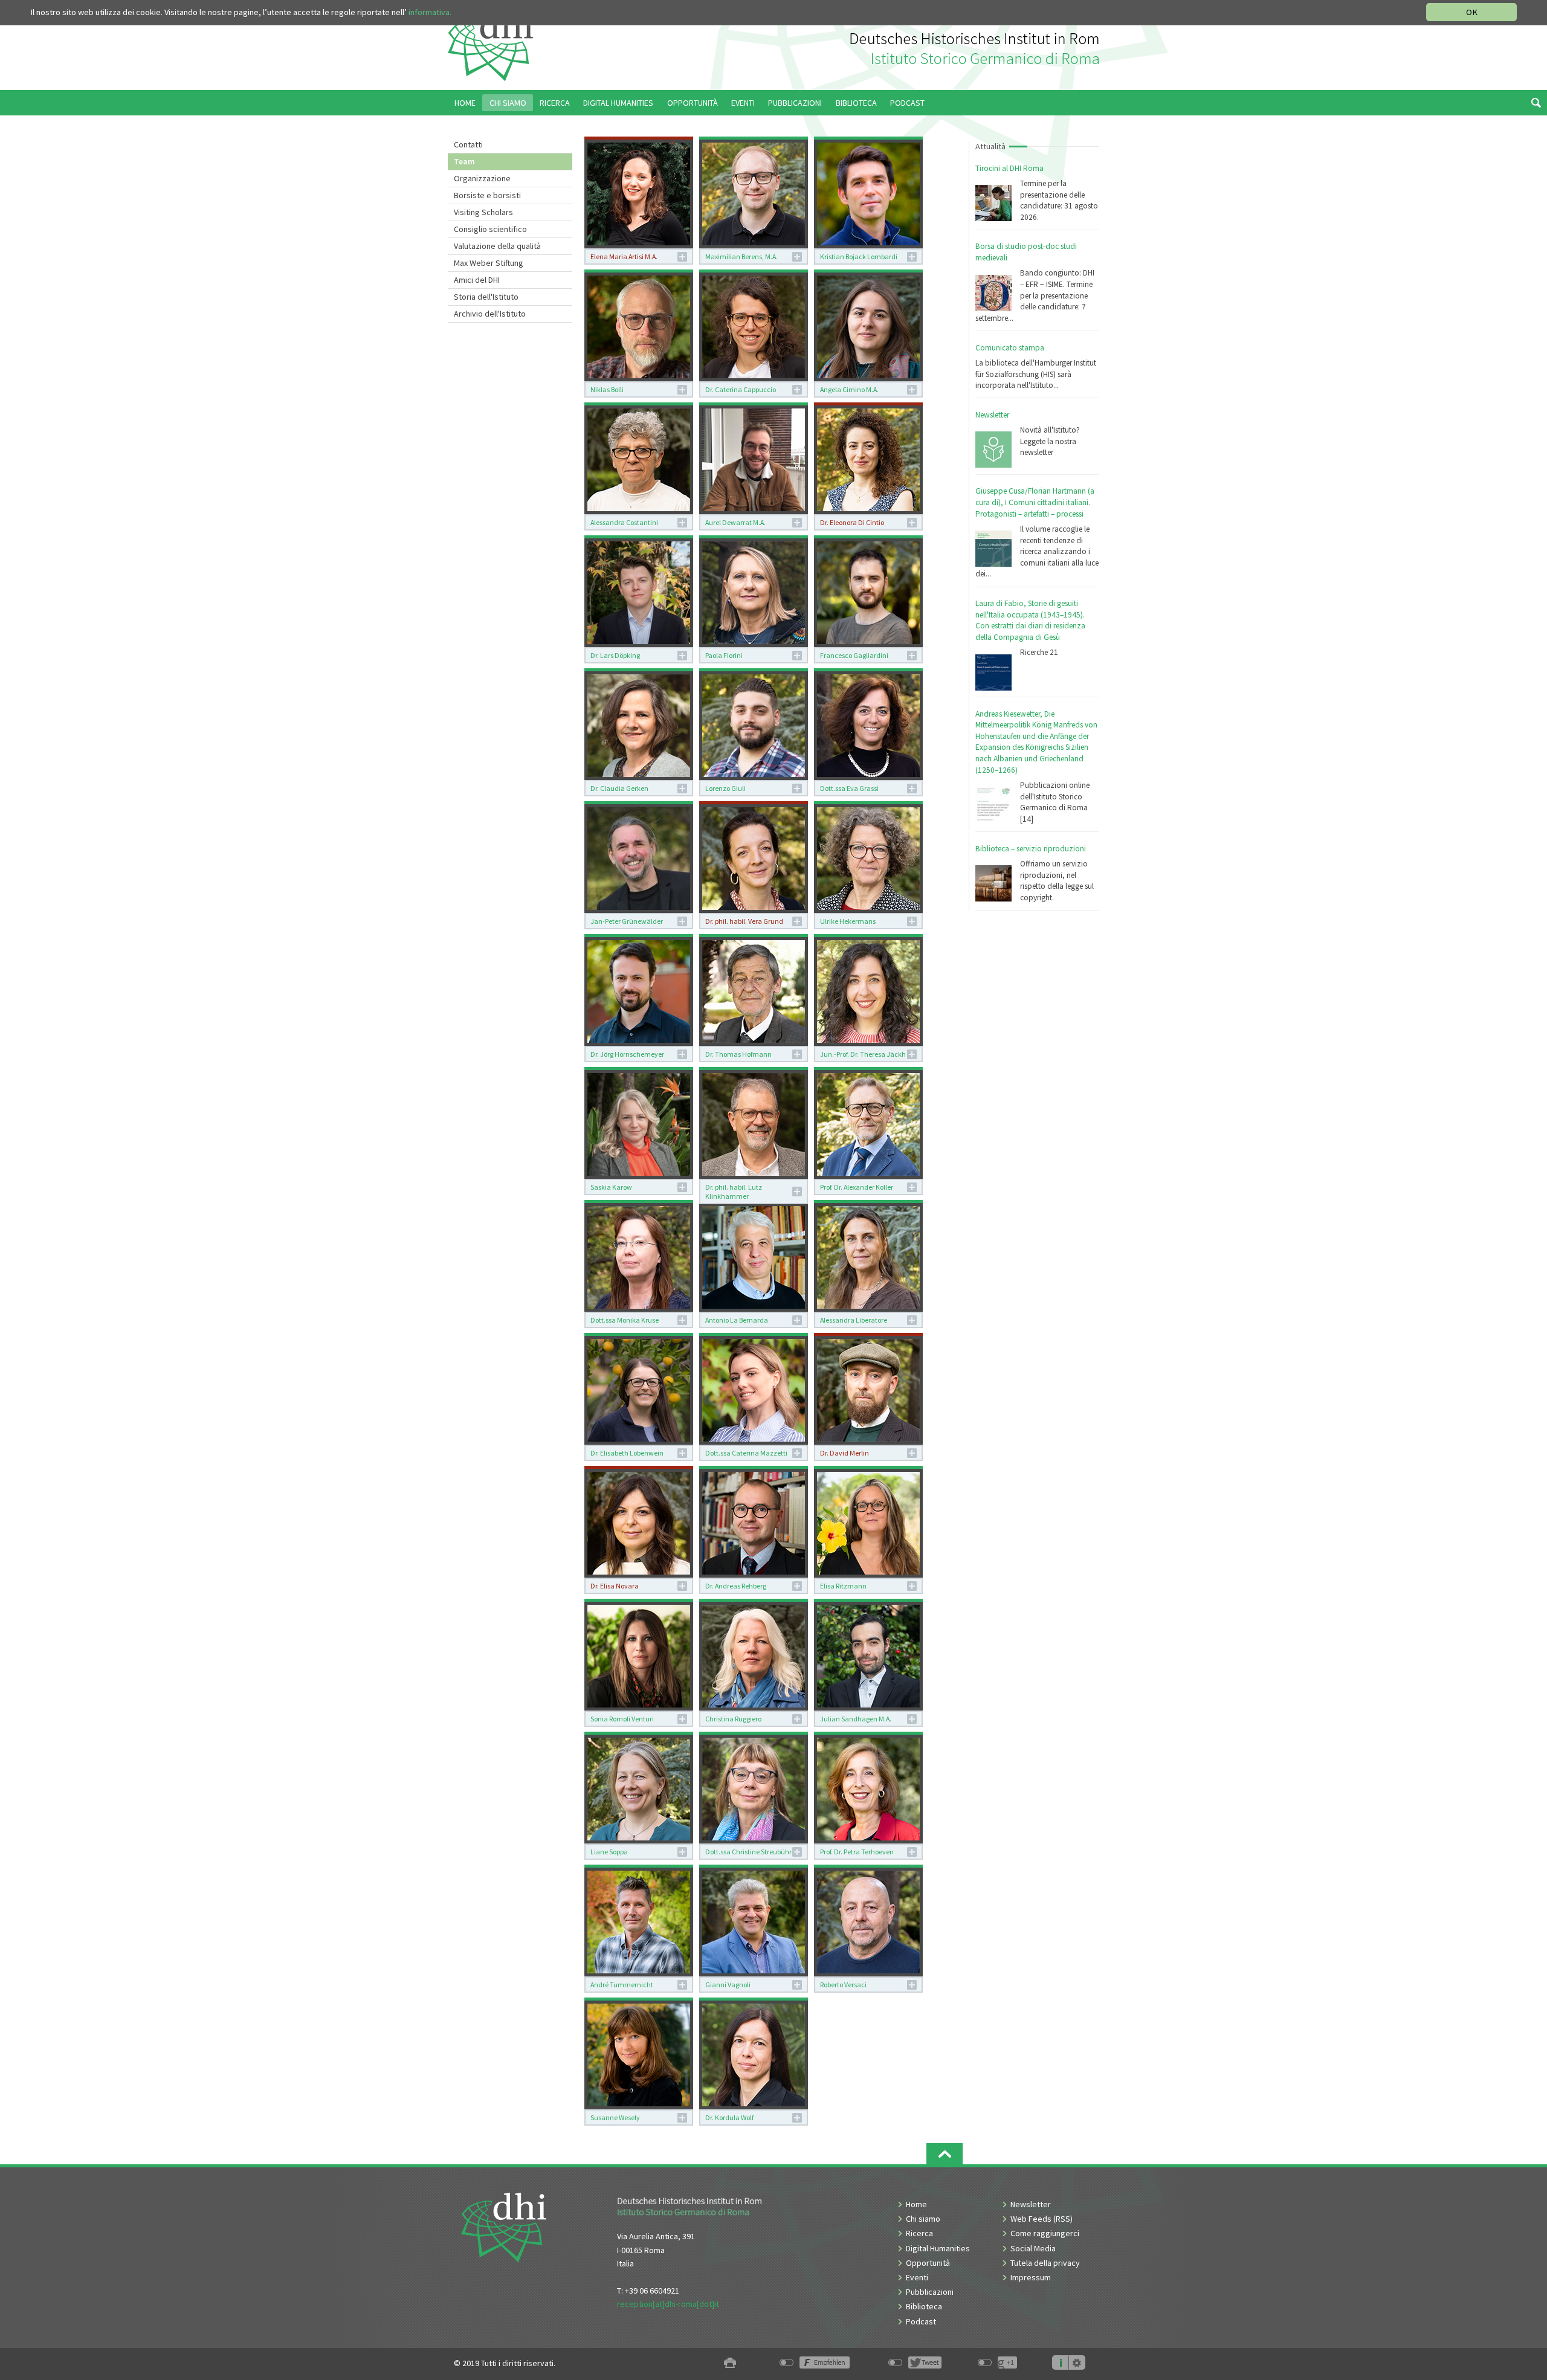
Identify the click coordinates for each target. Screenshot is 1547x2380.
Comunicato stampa (1010, 348)
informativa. (430, 12)
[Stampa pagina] (730, 2363)
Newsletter (992, 415)
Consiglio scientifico (490, 229)
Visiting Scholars (483, 212)
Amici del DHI (477, 280)
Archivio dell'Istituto (490, 314)
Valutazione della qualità (497, 246)
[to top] (945, 2154)
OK (1472, 12)
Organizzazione (482, 178)
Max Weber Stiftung (489, 263)
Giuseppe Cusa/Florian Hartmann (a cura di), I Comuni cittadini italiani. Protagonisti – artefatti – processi (1035, 502)
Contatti (468, 144)
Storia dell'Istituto (486, 297)
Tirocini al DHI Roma (1009, 168)
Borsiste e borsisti (487, 195)
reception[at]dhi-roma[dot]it (668, 2304)
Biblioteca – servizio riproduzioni (1031, 849)
